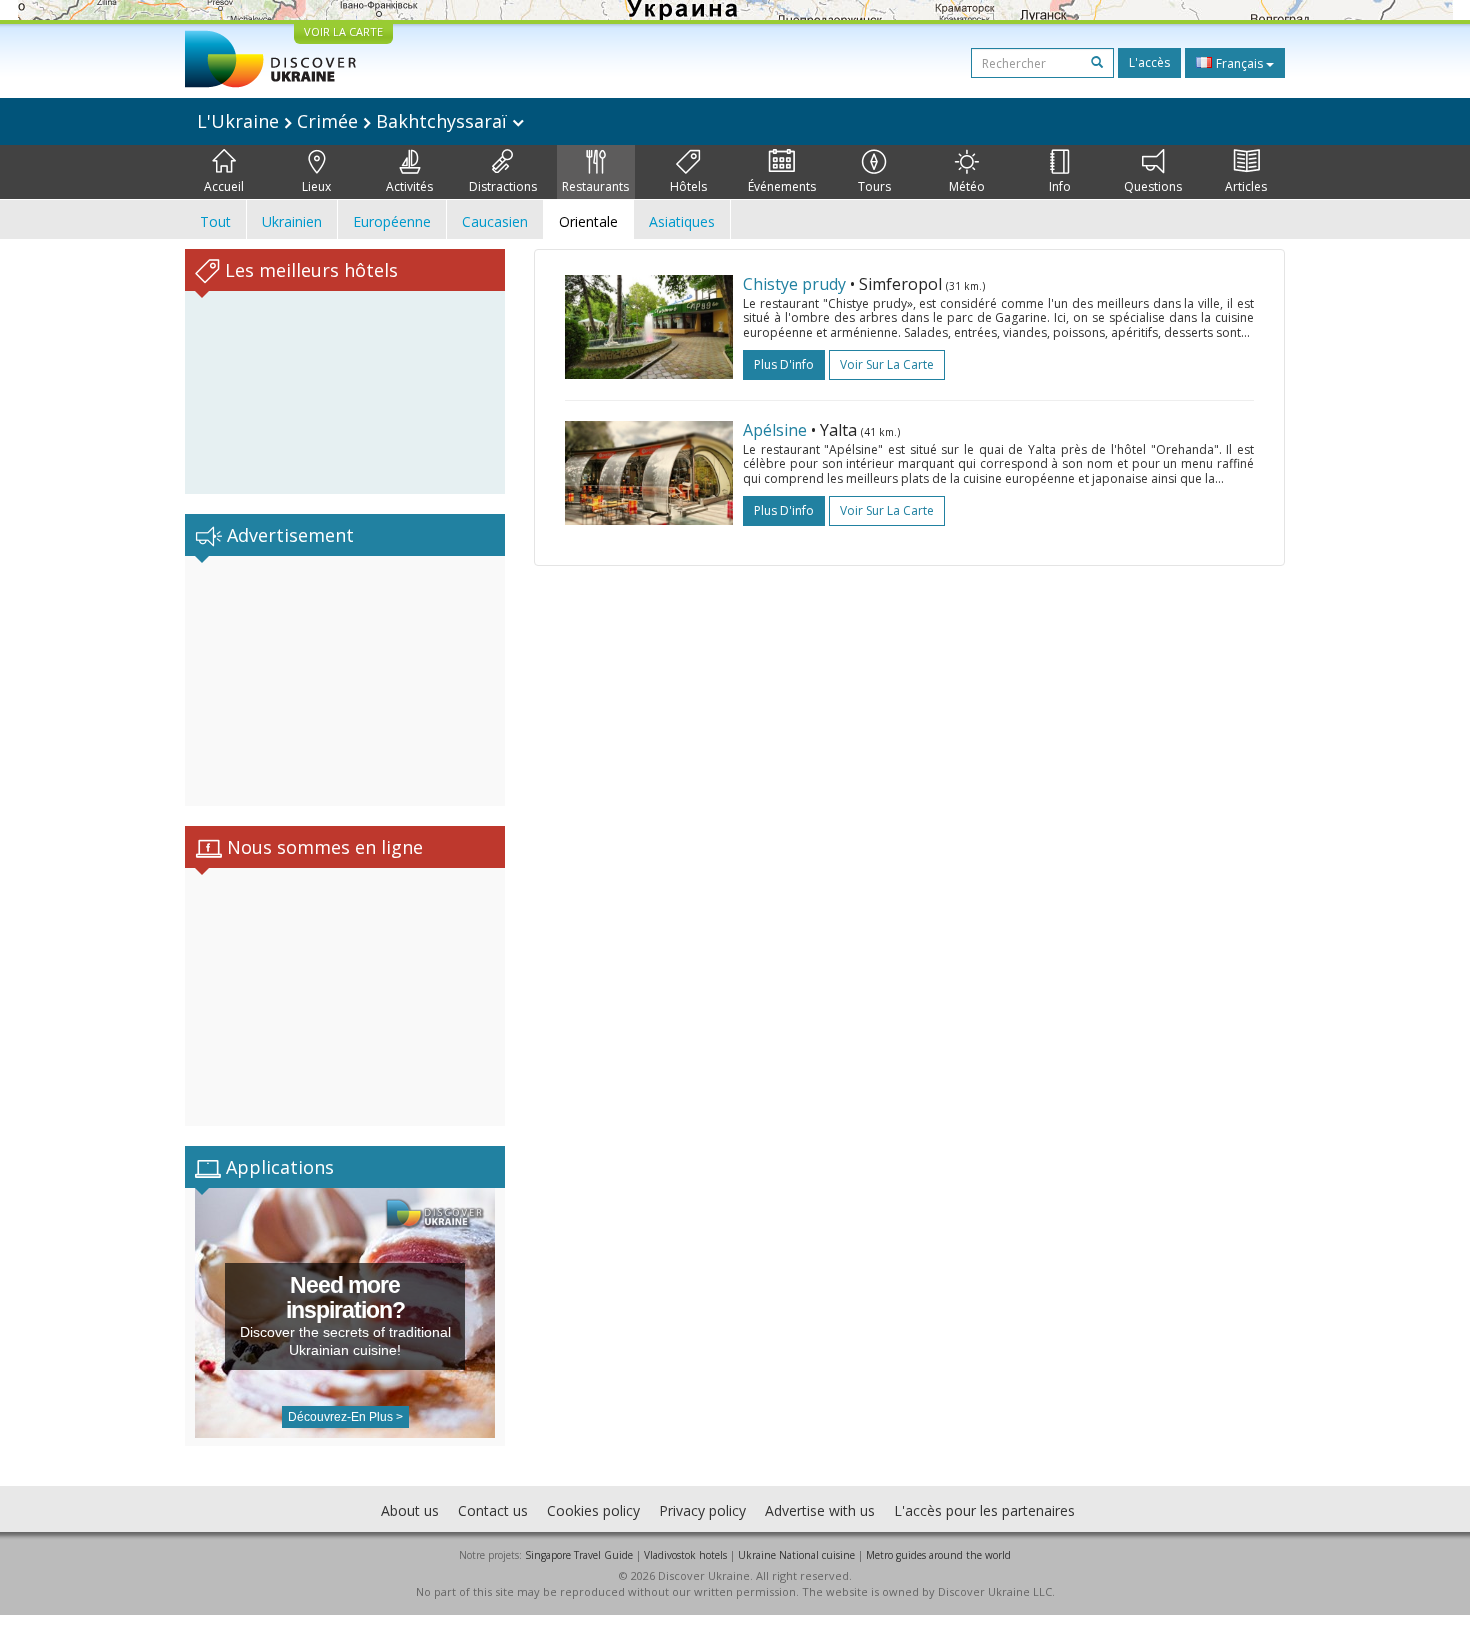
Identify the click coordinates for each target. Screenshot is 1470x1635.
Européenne (392, 221)
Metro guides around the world (938, 1555)
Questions (1153, 186)
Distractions (503, 186)
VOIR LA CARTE (343, 31)
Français (1239, 63)
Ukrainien (292, 221)
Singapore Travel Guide (579, 1555)
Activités (409, 186)
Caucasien (495, 221)
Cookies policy (593, 1510)
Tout (215, 221)
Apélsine (775, 430)
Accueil (224, 186)
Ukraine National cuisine (796, 1555)
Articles (1246, 186)
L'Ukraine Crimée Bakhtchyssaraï (354, 121)
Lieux (316, 186)
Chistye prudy (794, 284)
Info (1060, 186)
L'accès (1149, 62)
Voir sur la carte (887, 364)
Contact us (493, 1510)
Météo (967, 186)
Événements (782, 186)
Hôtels (688, 186)
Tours (874, 186)
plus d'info (784, 364)
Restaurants (595, 186)
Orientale (588, 221)
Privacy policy (702, 1510)
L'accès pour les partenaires (984, 1510)
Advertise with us (820, 1510)
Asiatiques (682, 221)
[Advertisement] (345, 681)
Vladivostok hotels (685, 1555)
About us (410, 1510)
